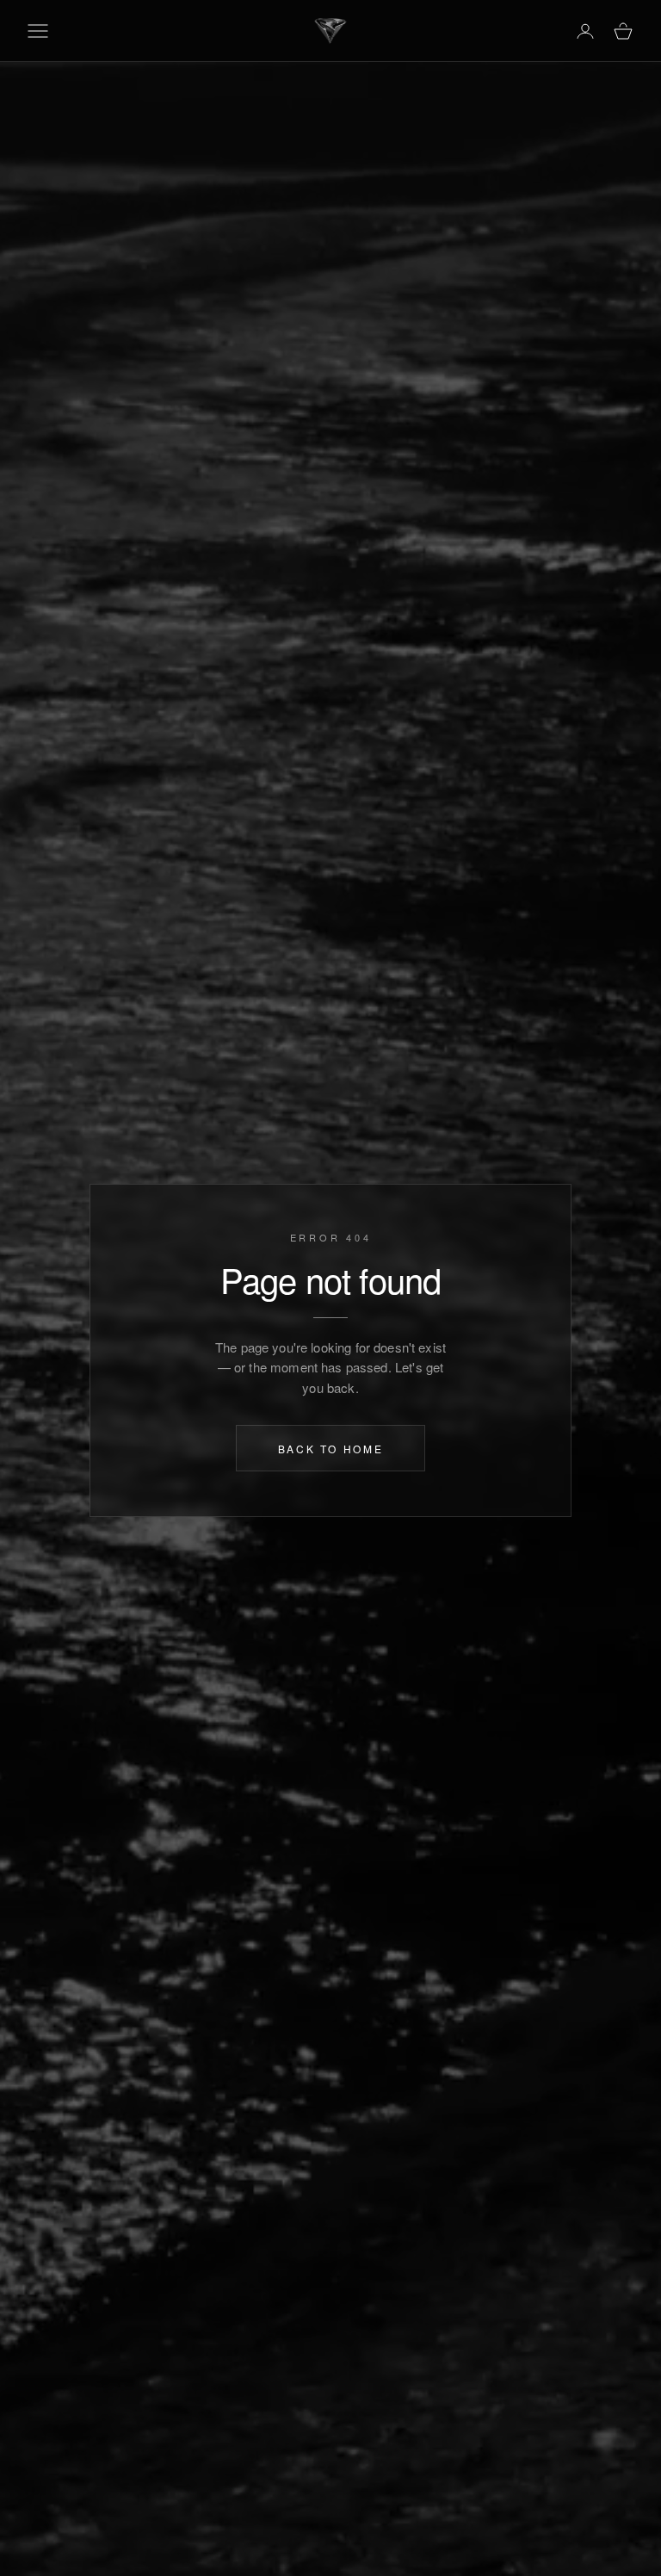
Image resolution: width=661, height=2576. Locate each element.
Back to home (331, 1448)
